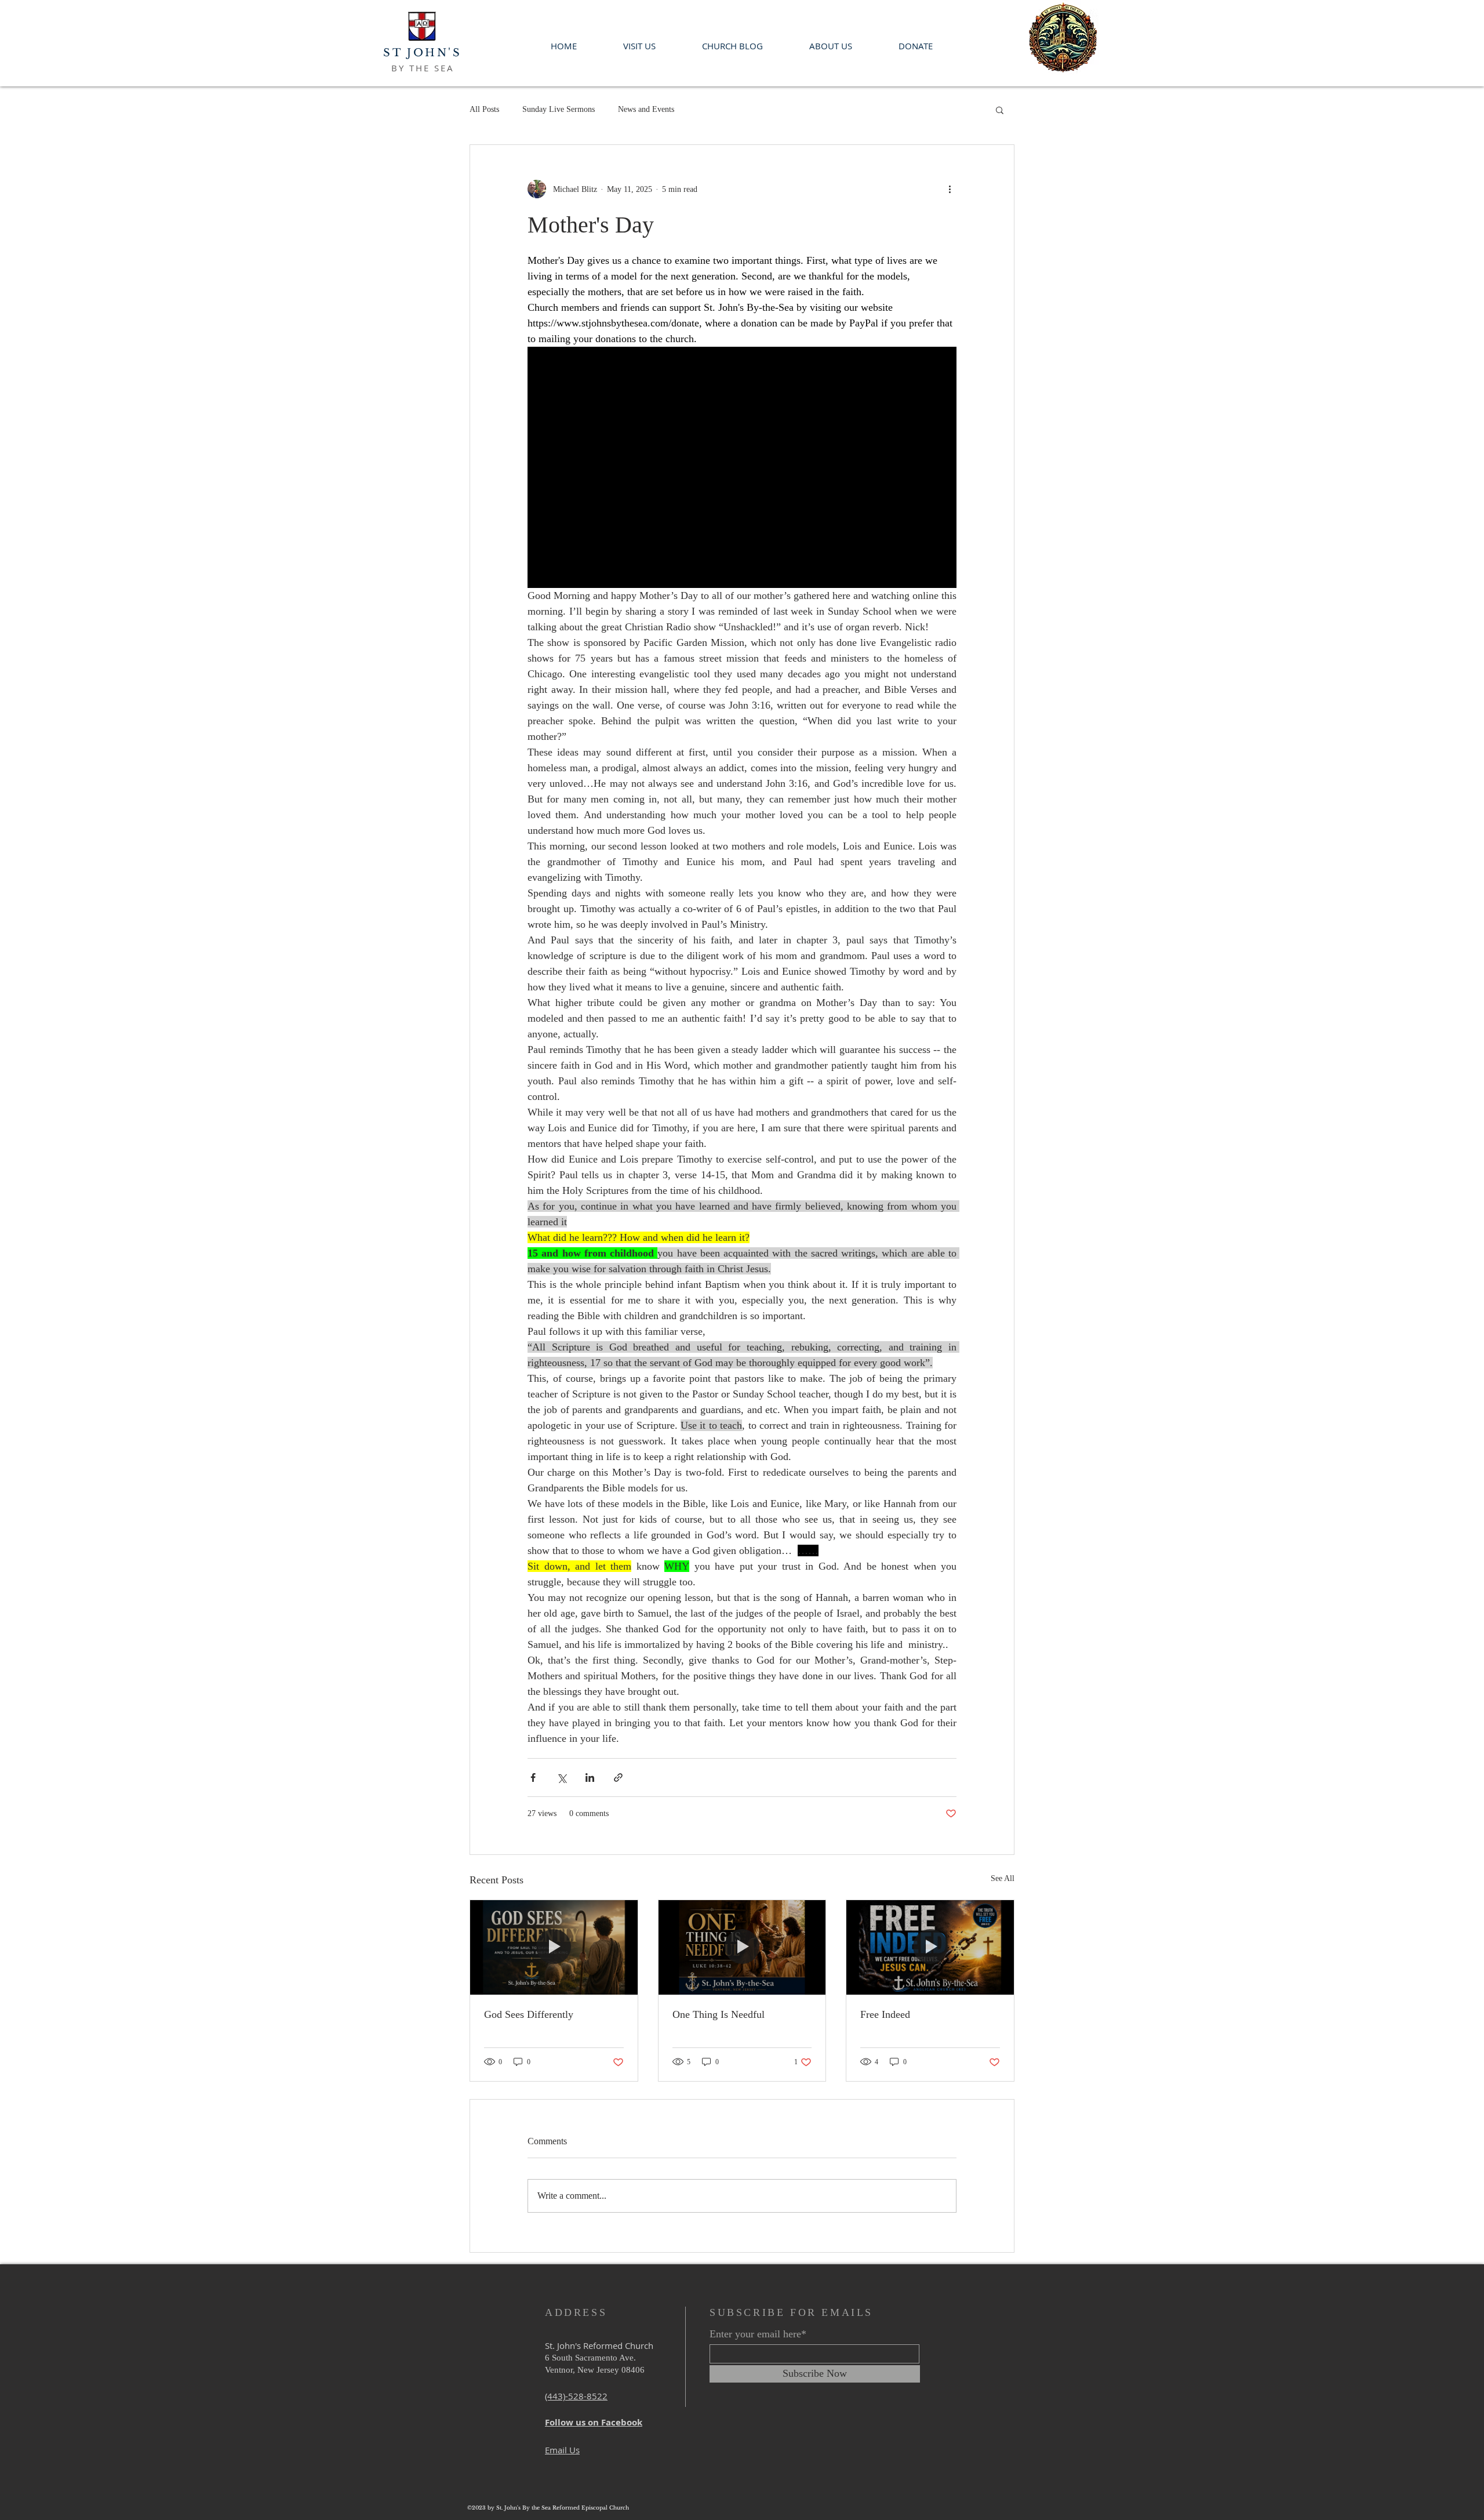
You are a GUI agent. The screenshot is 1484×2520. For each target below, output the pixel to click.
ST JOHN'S (422, 53)
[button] (1000, 110)
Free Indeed (885, 2014)
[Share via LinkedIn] (590, 1778)
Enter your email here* (758, 2334)
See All (1003, 1878)
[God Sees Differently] (554, 1947)
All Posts (484, 109)
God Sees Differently (529, 2014)
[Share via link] (618, 1778)
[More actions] (950, 189)
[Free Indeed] (930, 1947)
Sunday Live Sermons (559, 109)
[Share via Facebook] (533, 1778)
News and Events (646, 109)
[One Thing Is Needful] (742, 1947)
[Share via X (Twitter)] (561, 1778)
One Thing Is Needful (719, 2014)
